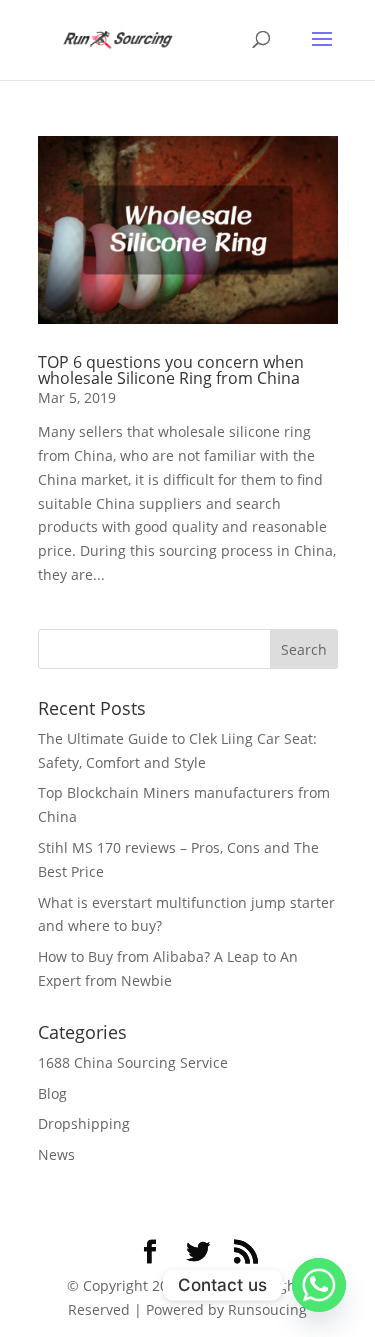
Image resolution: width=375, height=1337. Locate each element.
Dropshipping (84, 1123)
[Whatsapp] (319, 1285)
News (56, 1154)
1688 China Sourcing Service (133, 1062)
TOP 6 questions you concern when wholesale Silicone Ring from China (171, 370)
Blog (52, 1093)
